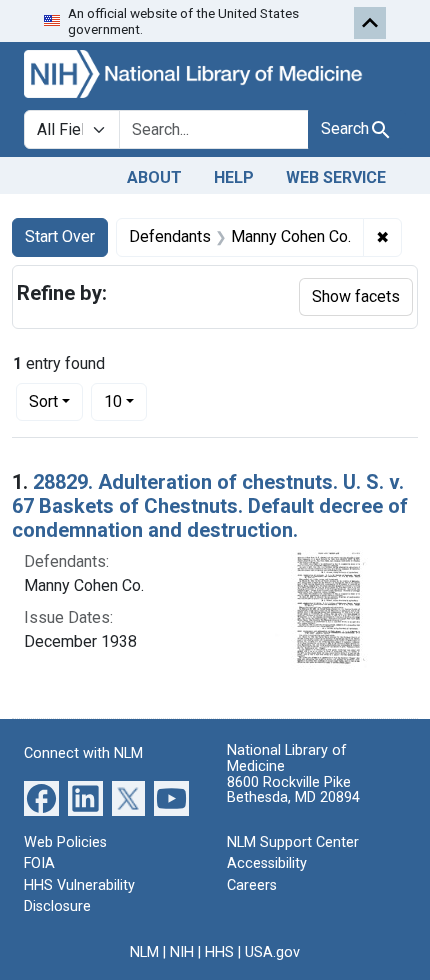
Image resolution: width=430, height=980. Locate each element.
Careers (252, 885)
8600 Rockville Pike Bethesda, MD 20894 (293, 790)
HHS (219, 952)
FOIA (39, 863)
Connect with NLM (83, 753)
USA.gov (272, 952)
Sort (43, 401)
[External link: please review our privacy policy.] (41, 796)
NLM (144, 952)
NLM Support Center (293, 842)
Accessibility (267, 863)
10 (125, 401)
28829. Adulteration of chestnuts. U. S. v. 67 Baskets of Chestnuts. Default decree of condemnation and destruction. (210, 506)
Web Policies (65, 842)
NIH (182, 952)
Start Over (60, 236)
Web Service (336, 177)
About (154, 177)
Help (234, 177)
